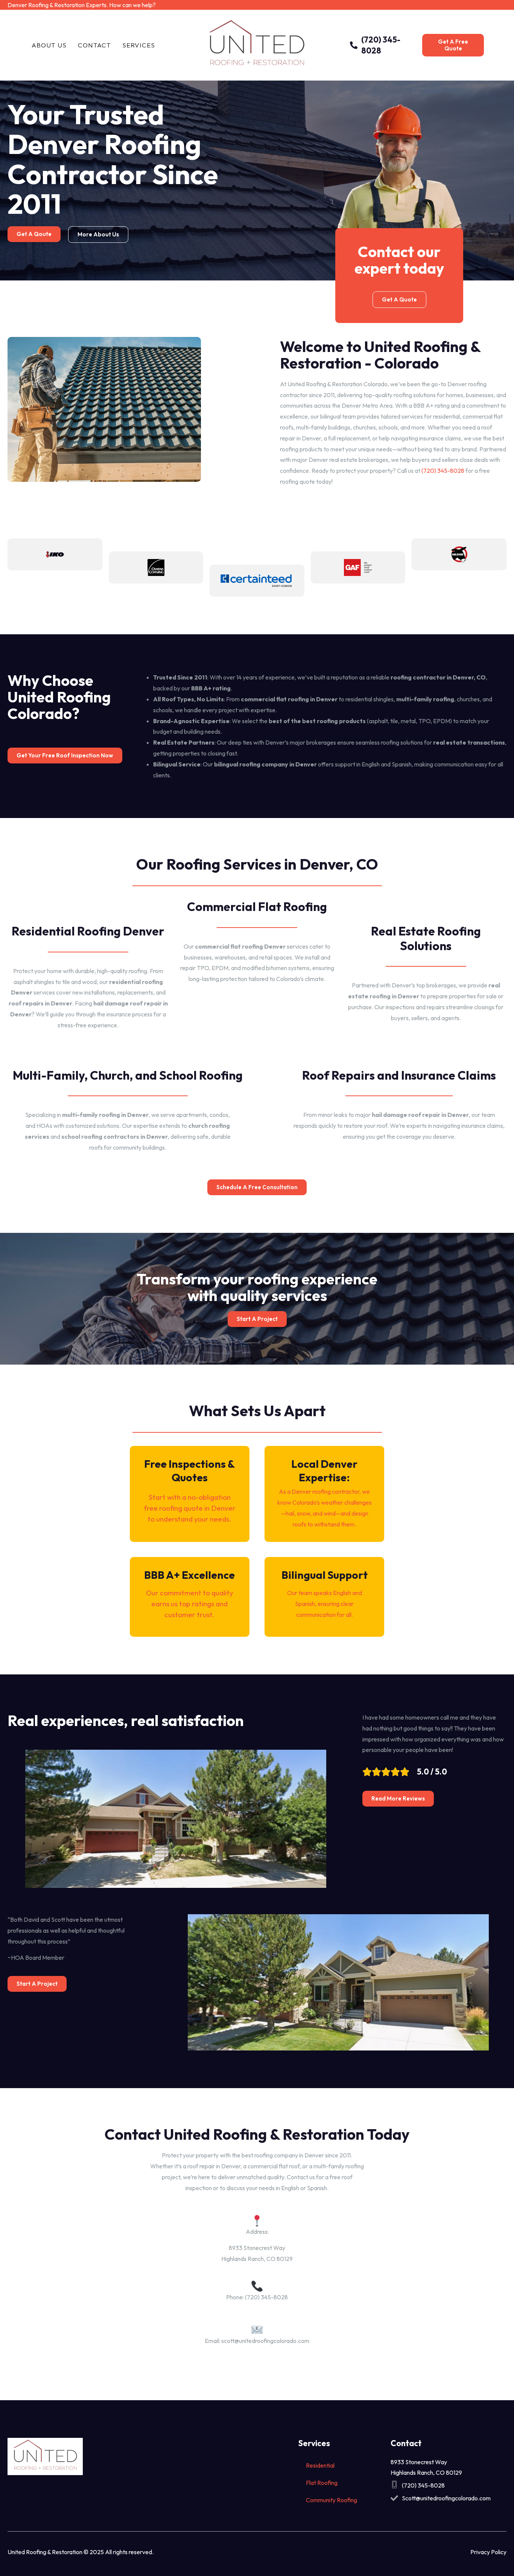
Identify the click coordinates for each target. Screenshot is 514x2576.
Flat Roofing (322, 2483)
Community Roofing (332, 2500)
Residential (320, 2465)
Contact (94, 45)
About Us (49, 45)
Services (139, 45)
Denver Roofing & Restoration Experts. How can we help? (82, 5)
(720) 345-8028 (443, 471)
